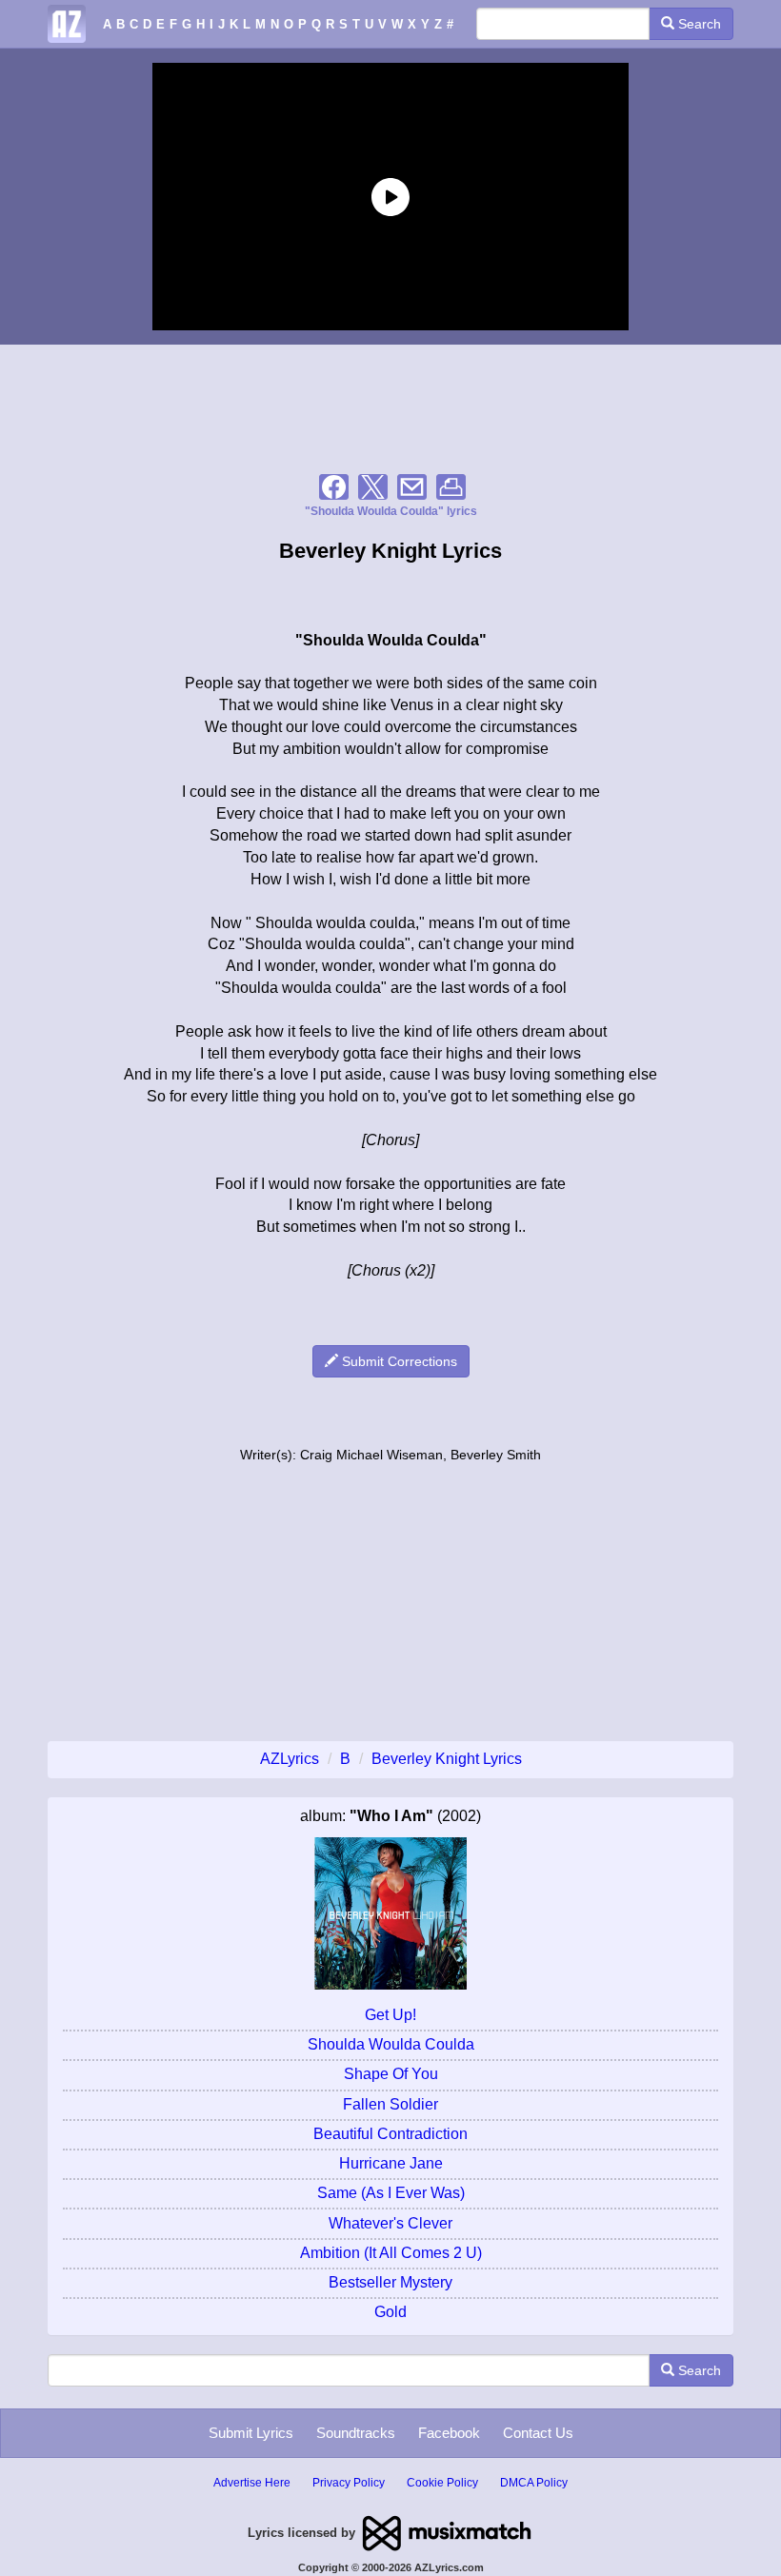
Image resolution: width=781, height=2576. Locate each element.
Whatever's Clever (390, 2223)
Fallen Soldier (390, 2104)
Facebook (449, 2433)
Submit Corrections (398, 1361)
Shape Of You (391, 2074)
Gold (390, 2312)
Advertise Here (252, 2483)
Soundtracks (356, 2433)
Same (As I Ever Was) (391, 2193)
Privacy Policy (349, 2483)
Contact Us (538, 2433)
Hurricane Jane (391, 2163)
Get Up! (390, 2015)
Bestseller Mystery (390, 2282)
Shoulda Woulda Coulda (391, 2044)
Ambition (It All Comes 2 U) (391, 2253)
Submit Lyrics (251, 2433)
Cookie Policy (442, 2483)
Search (698, 24)
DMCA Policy (534, 2483)
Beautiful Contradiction (390, 2134)
